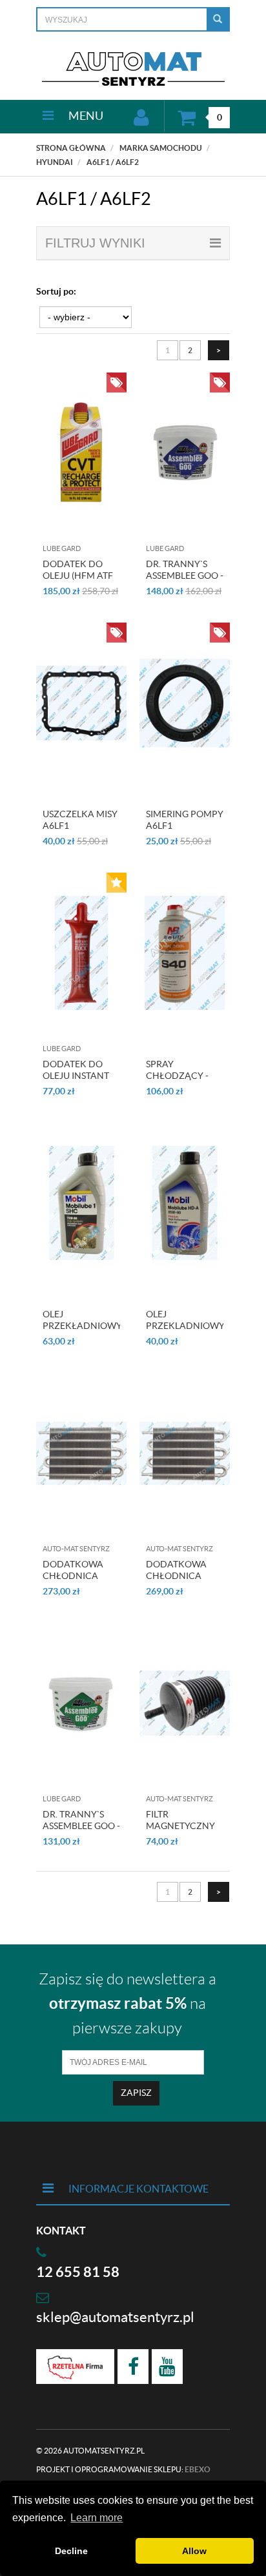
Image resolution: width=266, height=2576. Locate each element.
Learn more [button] (97, 2518)
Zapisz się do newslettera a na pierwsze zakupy (128, 2004)
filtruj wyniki (95, 243)
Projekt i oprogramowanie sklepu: (123, 2469)
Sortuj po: (56, 291)
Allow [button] (194, 2551)
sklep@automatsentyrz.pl (115, 2317)
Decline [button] (71, 2551)
